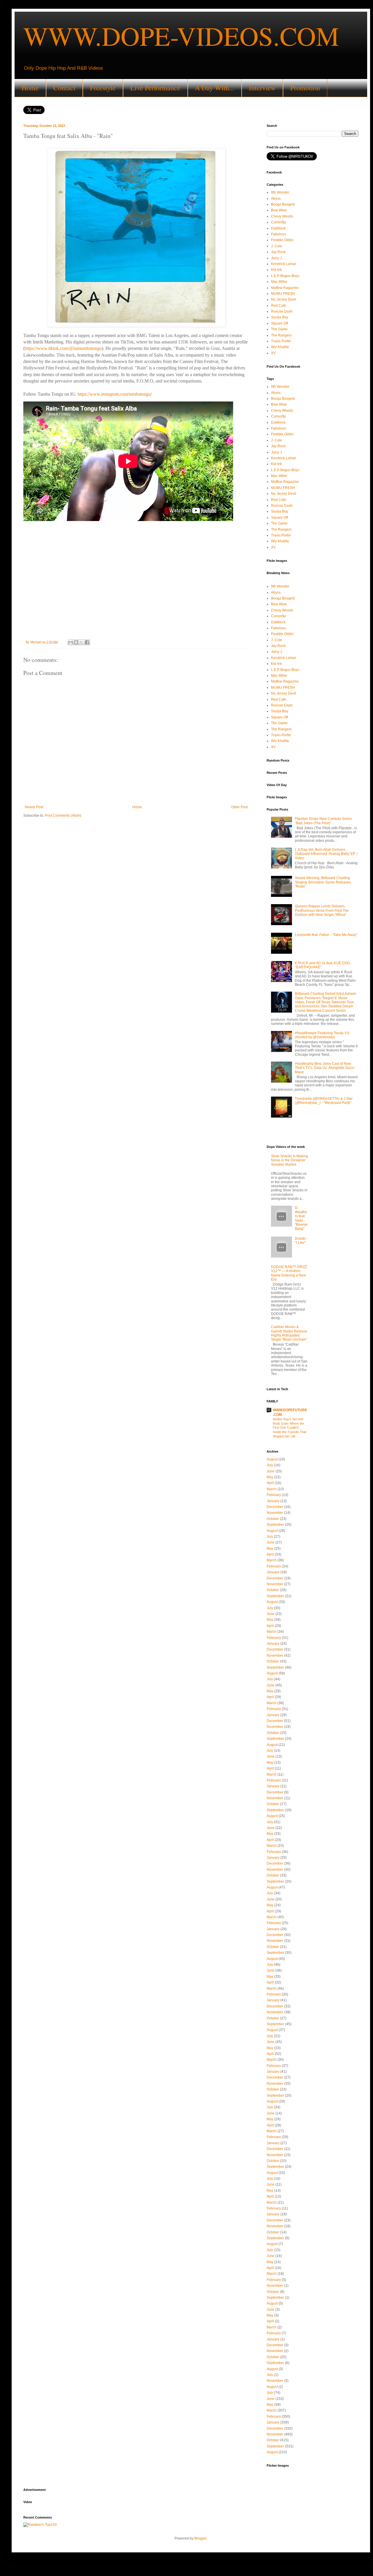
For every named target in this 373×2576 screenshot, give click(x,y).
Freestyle (103, 88)
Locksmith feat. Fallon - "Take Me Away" (326, 935)
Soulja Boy (280, 317)
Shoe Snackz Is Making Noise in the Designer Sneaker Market (290, 1160)
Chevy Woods (282, 216)
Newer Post (34, 807)
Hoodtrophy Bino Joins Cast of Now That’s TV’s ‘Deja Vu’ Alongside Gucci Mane (325, 1068)
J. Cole (277, 246)
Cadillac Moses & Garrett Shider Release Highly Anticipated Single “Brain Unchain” (289, 1333)
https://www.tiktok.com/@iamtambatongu (63, 348)
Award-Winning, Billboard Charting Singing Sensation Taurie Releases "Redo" (323, 882)
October (273, 1519)
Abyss (276, 199)
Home (30, 88)
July (270, 1465)
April (270, 1483)
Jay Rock (278, 252)
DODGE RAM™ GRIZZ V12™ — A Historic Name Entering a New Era (289, 1273)
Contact (64, 88)
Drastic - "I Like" (301, 1241)
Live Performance (155, 88)
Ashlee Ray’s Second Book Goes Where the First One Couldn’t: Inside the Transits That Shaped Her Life (290, 1428)
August (272, 1459)
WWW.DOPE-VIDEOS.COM (181, 36)
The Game (279, 329)
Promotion (305, 88)
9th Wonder (280, 192)
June (271, 1471)
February (274, 1495)
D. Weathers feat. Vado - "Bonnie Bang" (301, 1218)
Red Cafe (279, 306)
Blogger (200, 2538)
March (272, 1489)
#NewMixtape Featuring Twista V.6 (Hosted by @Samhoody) (322, 1035)
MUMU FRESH (283, 294)
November (275, 1513)
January (273, 1501)
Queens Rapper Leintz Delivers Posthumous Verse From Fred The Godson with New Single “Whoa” (322, 910)
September (275, 1525)
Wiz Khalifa (280, 347)
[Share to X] (82, 642)
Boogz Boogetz (283, 204)
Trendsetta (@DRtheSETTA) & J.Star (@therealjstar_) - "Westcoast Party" (324, 1101)
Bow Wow (279, 210)
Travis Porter (281, 341)
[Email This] (71, 642)
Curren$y (278, 222)
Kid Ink (276, 270)
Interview (262, 88)
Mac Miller (279, 282)
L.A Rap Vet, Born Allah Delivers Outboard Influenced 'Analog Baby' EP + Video (327, 854)
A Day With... (215, 88)
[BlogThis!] (76, 642)
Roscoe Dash (282, 311)
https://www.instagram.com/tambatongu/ (115, 394)
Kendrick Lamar (284, 264)
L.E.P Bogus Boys (285, 276)
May (270, 1477)
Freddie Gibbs (282, 240)
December (275, 1507)
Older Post (239, 807)
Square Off (279, 323)
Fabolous (278, 234)
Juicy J (276, 258)
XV (273, 353)
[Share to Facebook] (87, 642)
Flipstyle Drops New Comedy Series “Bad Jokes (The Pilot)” (323, 821)
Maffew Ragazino (285, 288)
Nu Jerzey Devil (284, 299)
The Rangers (281, 335)
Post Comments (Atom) (63, 816)
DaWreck (278, 228)
